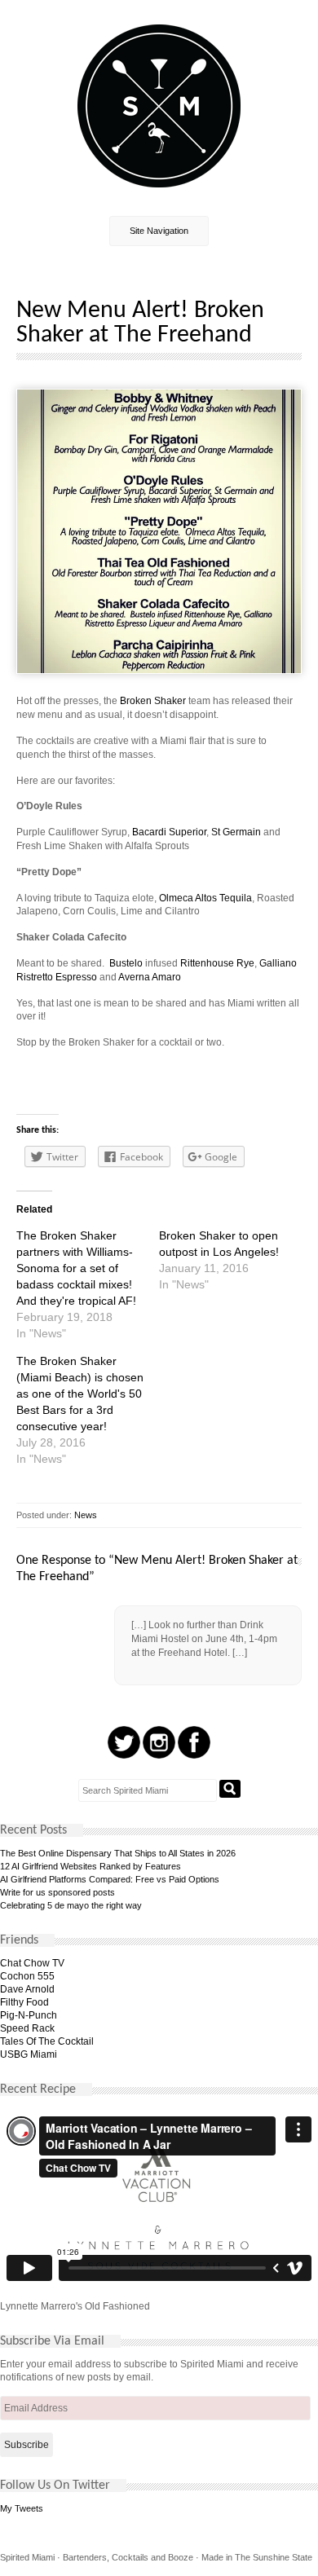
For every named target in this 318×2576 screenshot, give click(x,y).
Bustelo (126, 963)
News (86, 1515)
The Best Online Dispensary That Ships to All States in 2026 (118, 1853)
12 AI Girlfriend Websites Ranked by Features (91, 1866)
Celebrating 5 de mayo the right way (71, 1905)
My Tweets (22, 2508)
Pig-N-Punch (29, 2015)
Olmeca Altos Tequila (205, 898)
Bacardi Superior (169, 832)
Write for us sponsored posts (57, 1892)
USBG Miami (29, 2054)
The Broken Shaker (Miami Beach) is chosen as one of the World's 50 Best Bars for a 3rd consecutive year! (80, 1394)
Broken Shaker (153, 701)
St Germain (236, 832)
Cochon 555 (27, 1976)
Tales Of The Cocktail (47, 2041)
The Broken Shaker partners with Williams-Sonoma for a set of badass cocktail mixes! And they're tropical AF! (76, 1268)
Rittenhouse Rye (217, 963)
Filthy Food (24, 2002)
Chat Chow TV (32, 1963)
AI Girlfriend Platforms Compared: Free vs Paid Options (110, 1879)
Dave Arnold (27, 1989)
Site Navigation (159, 231)
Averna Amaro (150, 977)
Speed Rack (27, 2028)
